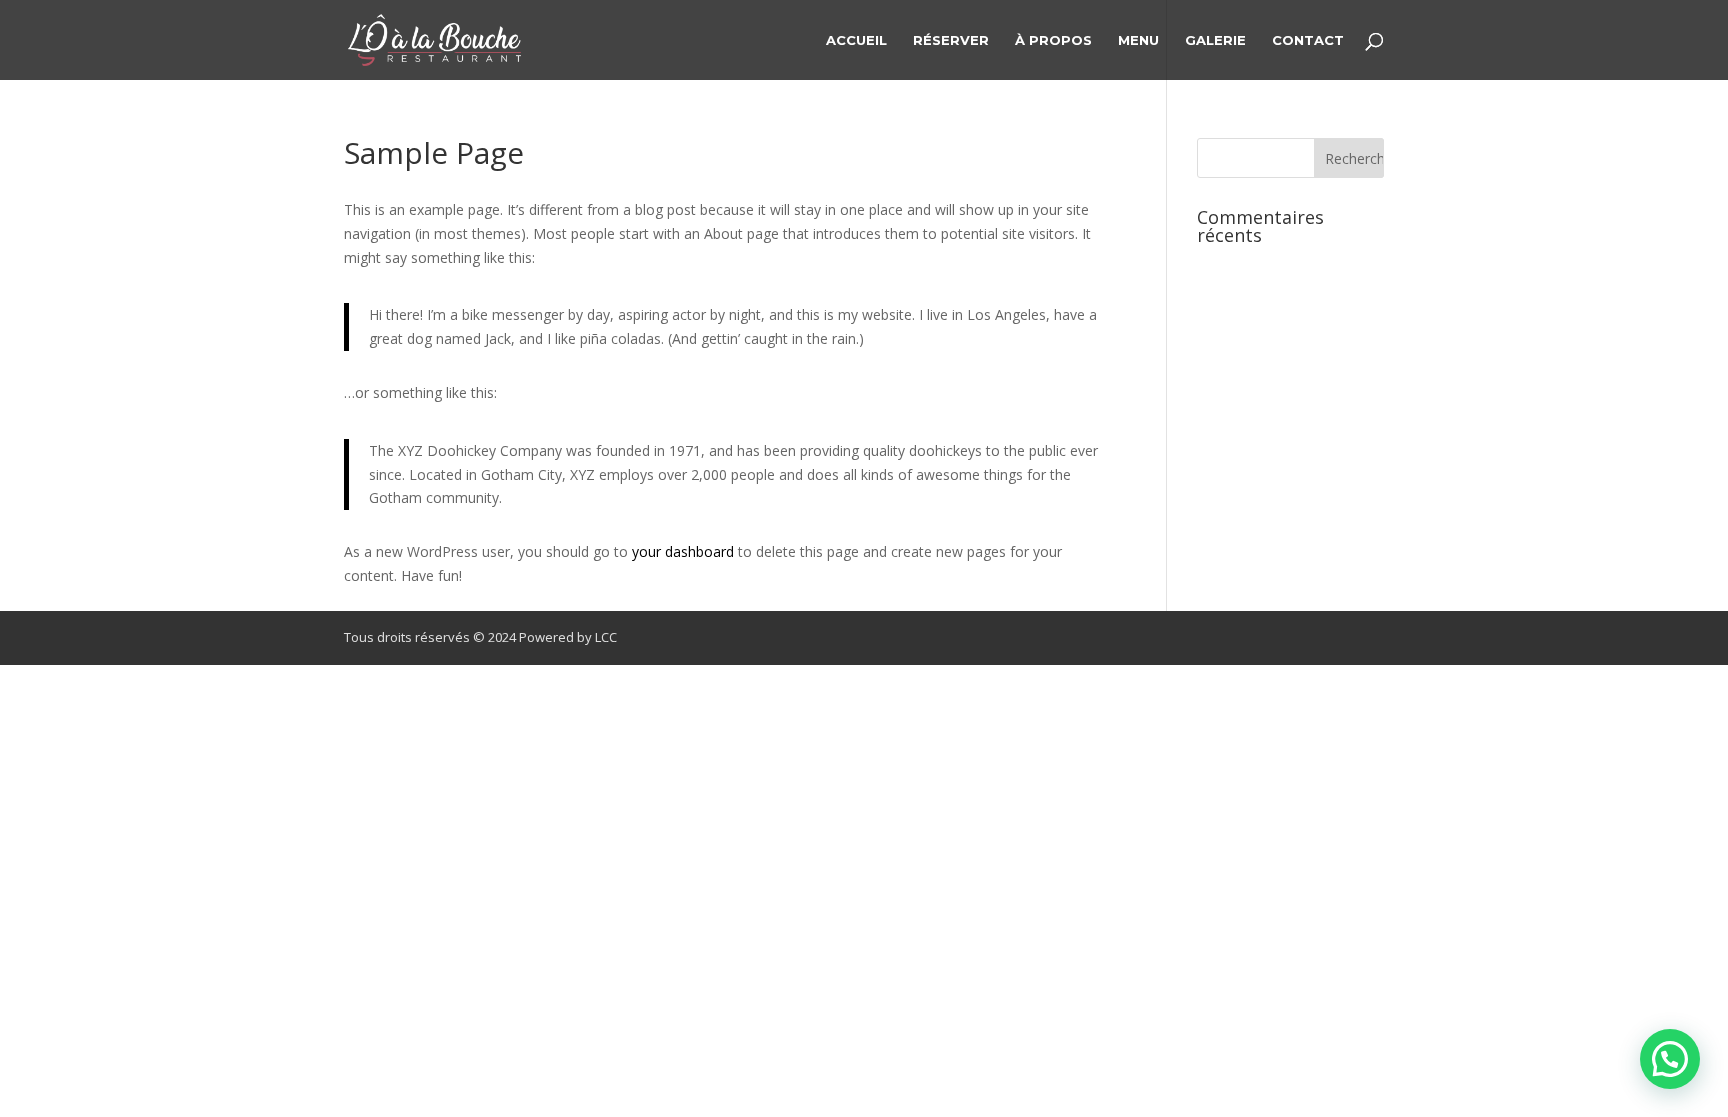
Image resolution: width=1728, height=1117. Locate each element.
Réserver (951, 40)
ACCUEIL (856, 40)
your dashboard (683, 551)
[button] (1670, 1059)
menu (1138, 40)
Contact (1308, 40)
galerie (1215, 40)
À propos (1053, 40)
